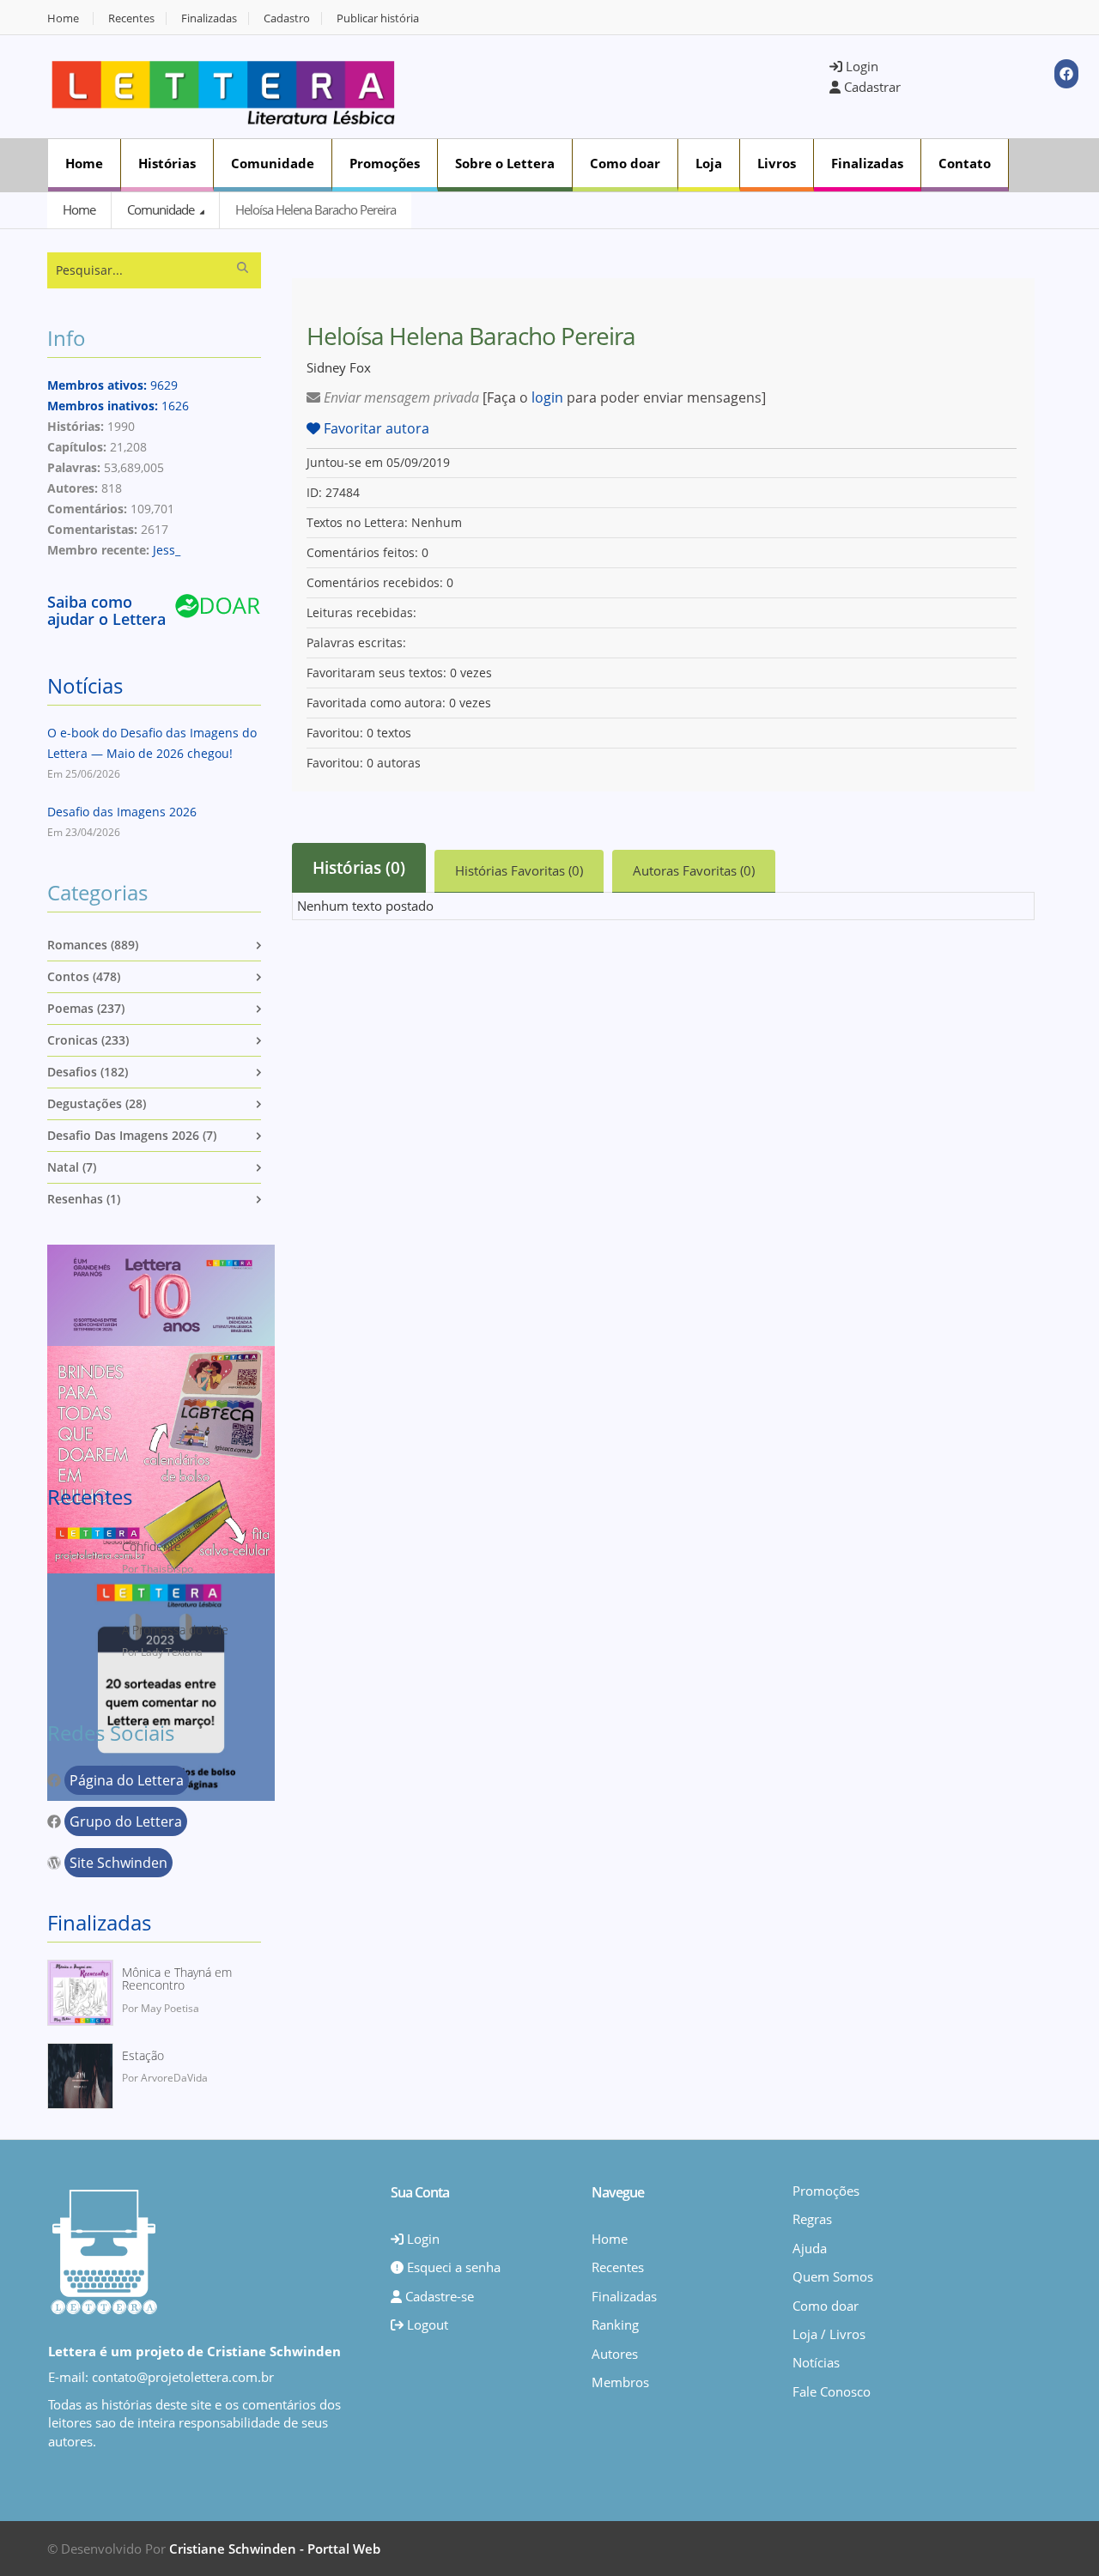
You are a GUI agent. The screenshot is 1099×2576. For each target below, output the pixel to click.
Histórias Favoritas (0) (519, 870)
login (547, 397)
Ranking (615, 2324)
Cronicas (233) (88, 1040)
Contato (965, 163)
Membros (620, 2382)
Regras (812, 2219)
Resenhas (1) (84, 1199)
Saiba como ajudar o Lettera (106, 610)
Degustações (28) (97, 1103)
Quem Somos (833, 2276)
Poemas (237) (86, 1008)
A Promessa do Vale (175, 1630)
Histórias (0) (359, 868)
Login (860, 66)
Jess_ (167, 550)
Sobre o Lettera (505, 163)
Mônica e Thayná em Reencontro (177, 1979)
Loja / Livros (829, 2334)
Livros (777, 163)
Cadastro (287, 18)
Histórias (167, 163)
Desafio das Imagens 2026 (122, 812)
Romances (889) (93, 945)
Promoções (385, 163)
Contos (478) (84, 976)
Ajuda (810, 2248)
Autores (615, 2354)
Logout (426, 2324)
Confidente (152, 1546)
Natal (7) (72, 1167)
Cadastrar (871, 87)
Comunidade (273, 163)
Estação (143, 2055)
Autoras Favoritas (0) (694, 870)
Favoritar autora (375, 428)
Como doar (625, 163)
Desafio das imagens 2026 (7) (132, 1135)
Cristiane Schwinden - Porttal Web (275, 2549)
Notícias (85, 685)
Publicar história (378, 18)
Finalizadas (209, 18)
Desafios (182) (88, 1072)
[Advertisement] (623, 85)
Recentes (131, 18)
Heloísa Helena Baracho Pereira (316, 209)
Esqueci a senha (452, 2267)
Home (63, 18)
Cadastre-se (438, 2296)
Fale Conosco (832, 2391)
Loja (709, 163)
